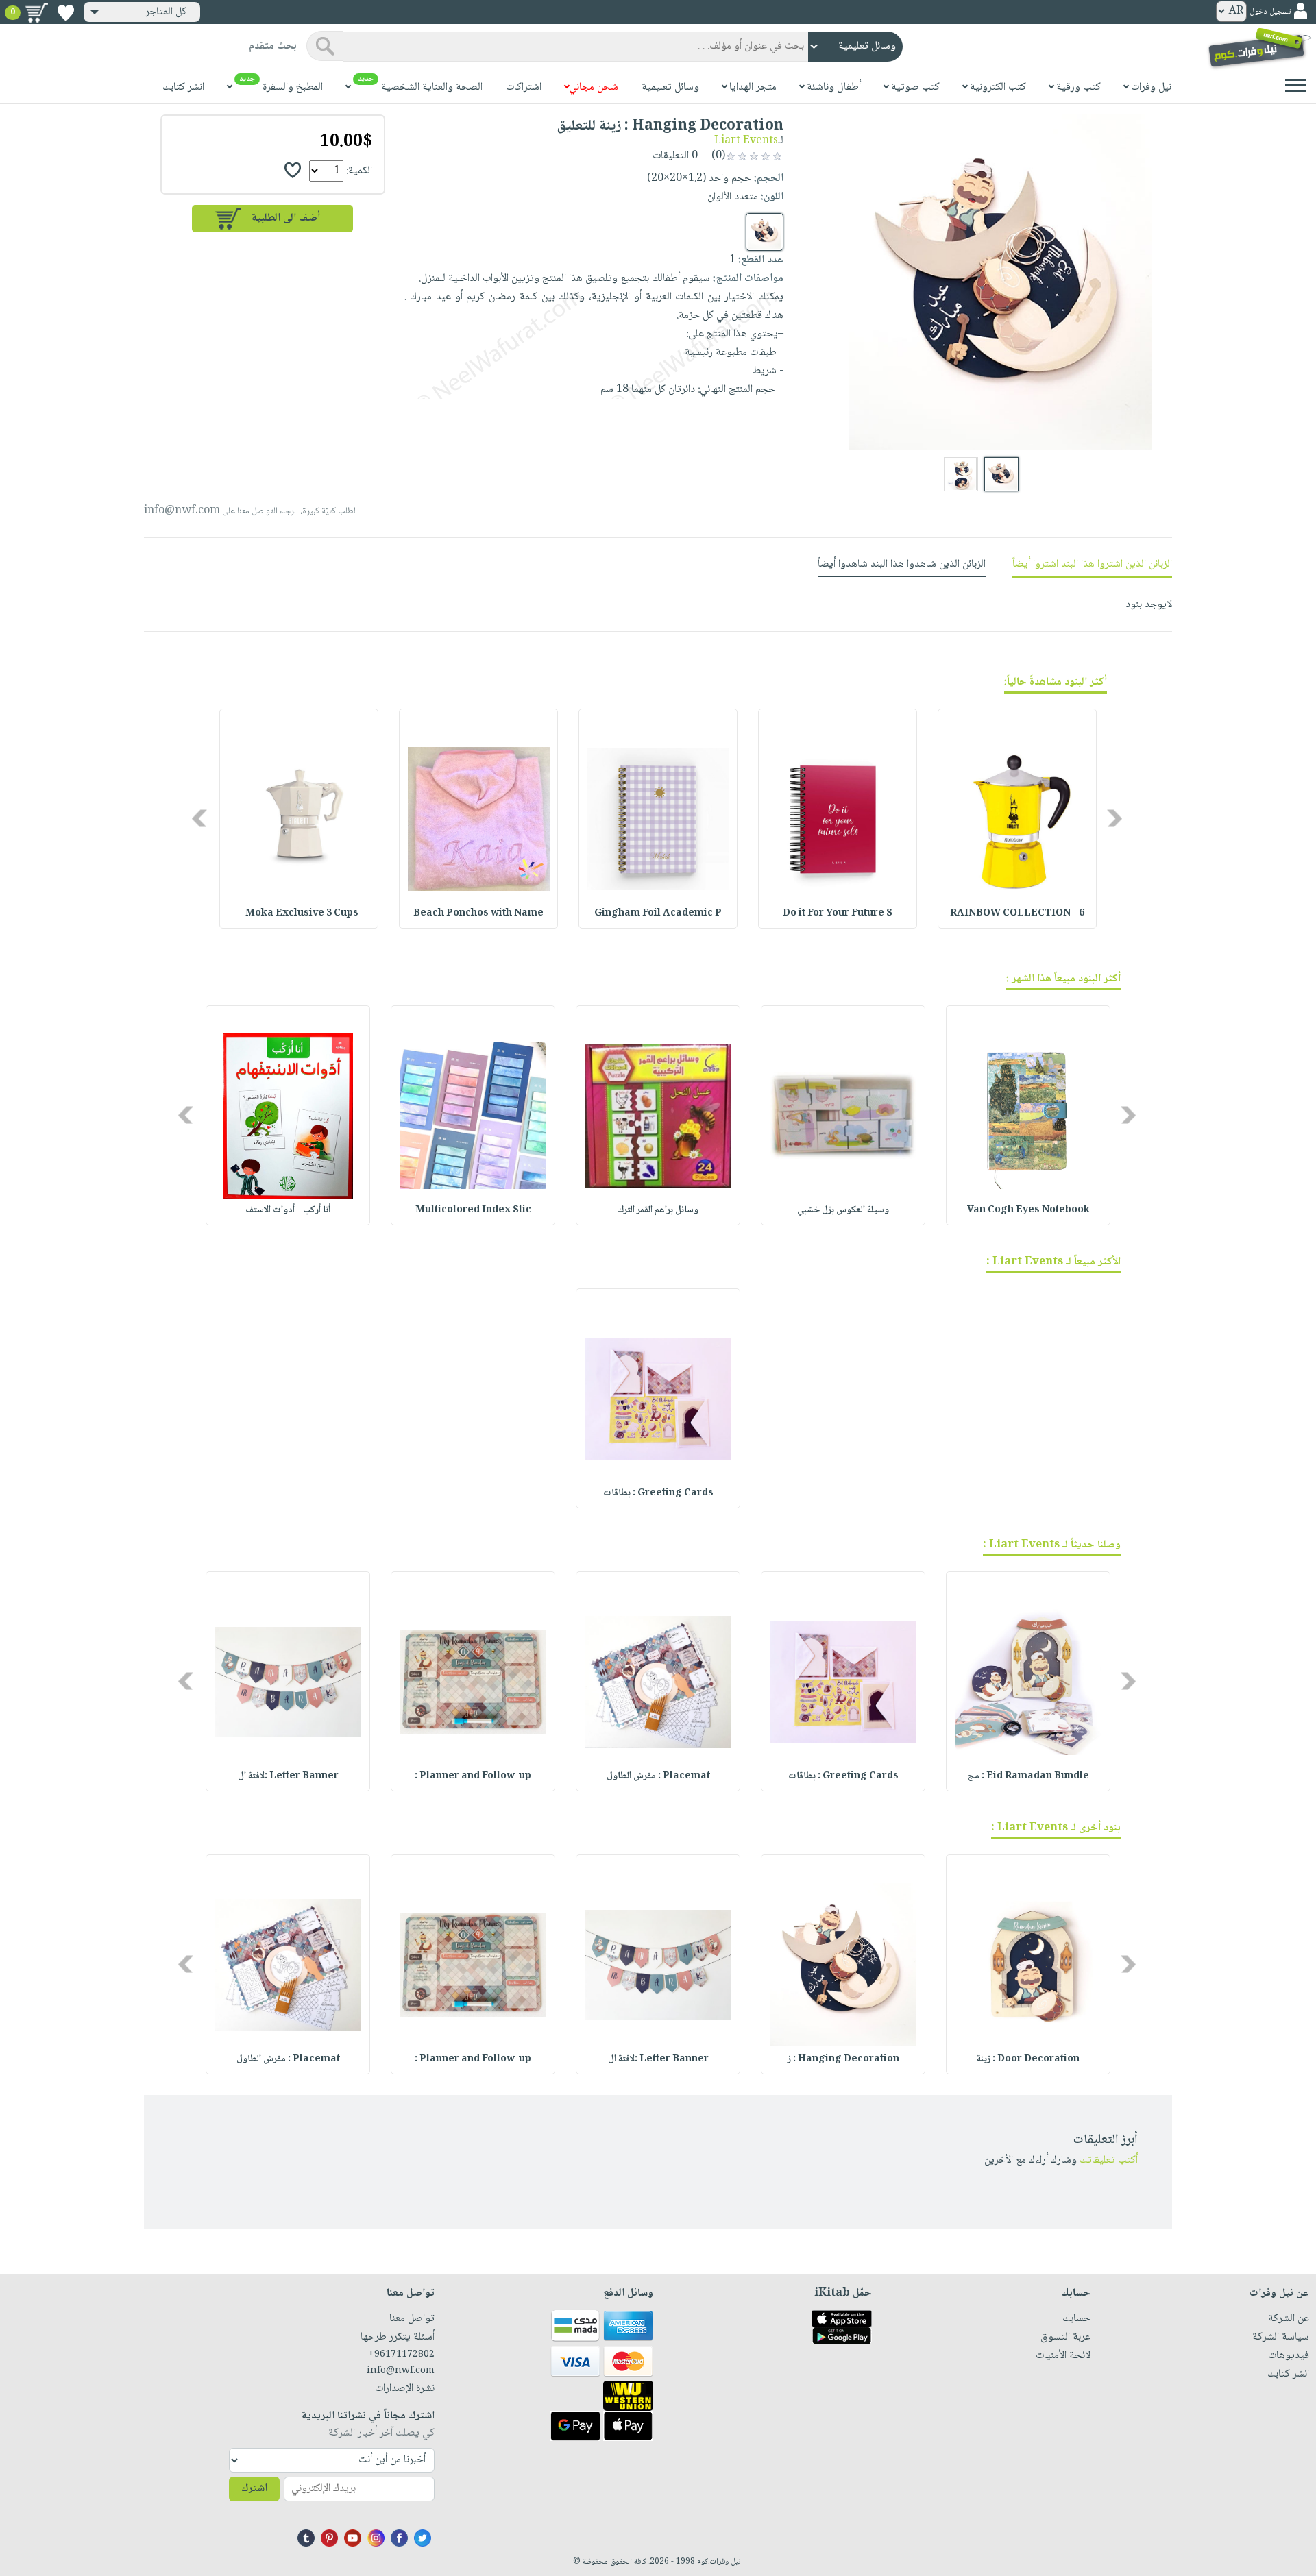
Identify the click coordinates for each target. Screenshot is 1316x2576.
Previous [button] (1116, 819)
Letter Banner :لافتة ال (288, 1776)
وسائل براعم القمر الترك (658, 1210)
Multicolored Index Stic (473, 1210)
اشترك (254, 2489)
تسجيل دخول (1270, 12)
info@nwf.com (182, 511)
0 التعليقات (677, 156)
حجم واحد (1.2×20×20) (699, 179)
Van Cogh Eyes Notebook (1028, 1210)
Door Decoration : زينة (1028, 2059)
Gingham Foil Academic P (658, 913)
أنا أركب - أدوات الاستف (288, 1210)
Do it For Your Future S (838, 913)
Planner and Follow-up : (473, 1776)
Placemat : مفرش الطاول (658, 1776)
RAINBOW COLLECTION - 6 (1017, 913)
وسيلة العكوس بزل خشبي (843, 1210)
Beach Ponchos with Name (478, 913)
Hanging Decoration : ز (843, 2059)
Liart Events (746, 141)
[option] (1017, 819)
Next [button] (200, 819)
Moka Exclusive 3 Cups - (299, 913)
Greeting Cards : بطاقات (658, 1493)
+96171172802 (401, 2355)
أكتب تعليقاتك (1109, 2160)
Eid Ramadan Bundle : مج (1028, 1776)
